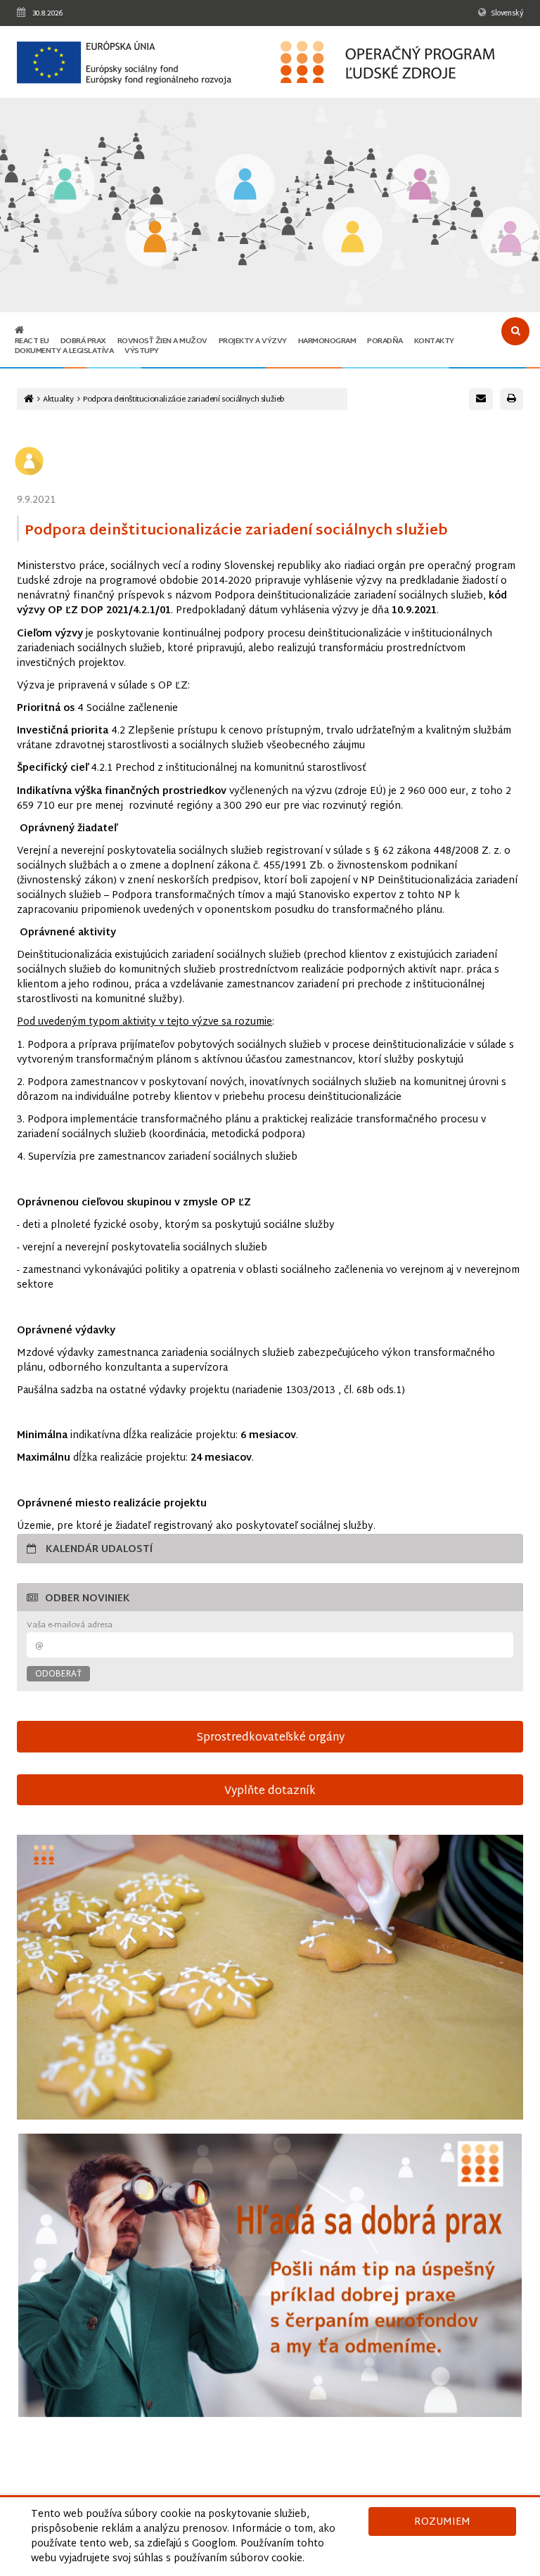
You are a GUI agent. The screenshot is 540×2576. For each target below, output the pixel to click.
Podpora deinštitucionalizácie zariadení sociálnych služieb (184, 400)
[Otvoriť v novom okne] (270, 2275)
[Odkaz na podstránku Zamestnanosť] (245, 185)
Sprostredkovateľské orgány (270, 1738)
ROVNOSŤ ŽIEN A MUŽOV (162, 341)
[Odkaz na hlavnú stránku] (19, 331)
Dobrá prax (83, 341)
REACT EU (32, 341)
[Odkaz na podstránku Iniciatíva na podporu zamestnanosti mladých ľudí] (155, 238)
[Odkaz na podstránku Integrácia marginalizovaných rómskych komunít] (420, 185)
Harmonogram (327, 341)
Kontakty (434, 341)
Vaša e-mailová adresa (70, 1626)
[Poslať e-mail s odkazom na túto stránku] (481, 399)
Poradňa (385, 341)
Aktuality (58, 400)
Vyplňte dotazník (270, 1791)
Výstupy (142, 351)
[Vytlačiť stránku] (512, 399)
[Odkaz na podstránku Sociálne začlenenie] (353, 238)
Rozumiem (442, 2522)
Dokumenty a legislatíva (64, 351)
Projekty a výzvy (253, 341)
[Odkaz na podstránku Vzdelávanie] (65, 185)
